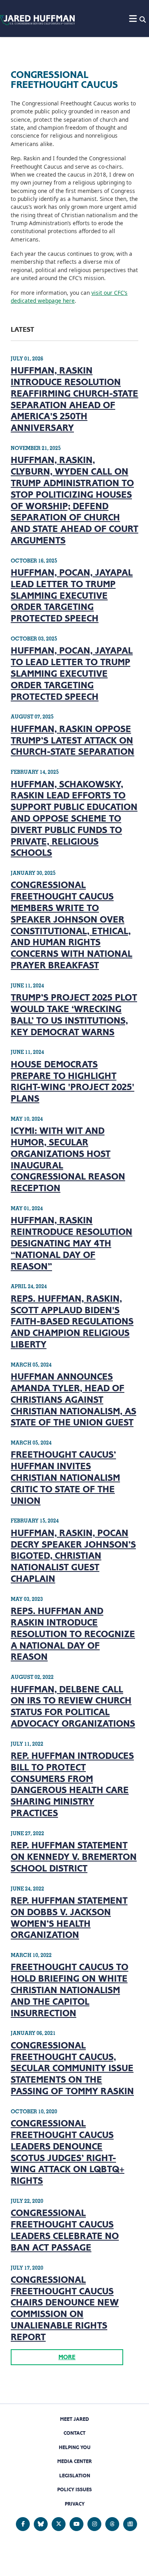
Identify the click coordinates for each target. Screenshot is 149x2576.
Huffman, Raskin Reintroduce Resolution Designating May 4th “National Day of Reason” (72, 1243)
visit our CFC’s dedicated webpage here (69, 297)
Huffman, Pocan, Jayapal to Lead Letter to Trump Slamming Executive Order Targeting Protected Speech (72, 673)
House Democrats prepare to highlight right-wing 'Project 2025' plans (73, 1081)
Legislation (75, 2476)
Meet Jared (74, 2419)
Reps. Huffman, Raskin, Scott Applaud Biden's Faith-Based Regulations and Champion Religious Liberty (72, 1321)
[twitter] (59, 2524)
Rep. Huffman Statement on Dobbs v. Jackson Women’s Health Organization (69, 1918)
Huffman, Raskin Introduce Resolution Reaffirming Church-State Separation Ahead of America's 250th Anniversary (74, 399)
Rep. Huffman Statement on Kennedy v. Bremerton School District (74, 1857)
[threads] (112, 2524)
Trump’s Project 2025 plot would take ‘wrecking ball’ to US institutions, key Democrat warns (74, 1014)
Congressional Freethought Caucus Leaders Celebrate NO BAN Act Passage (65, 2230)
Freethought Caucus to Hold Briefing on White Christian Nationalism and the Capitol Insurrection (70, 1990)
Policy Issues (74, 2489)
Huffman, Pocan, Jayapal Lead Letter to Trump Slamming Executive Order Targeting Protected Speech (72, 595)
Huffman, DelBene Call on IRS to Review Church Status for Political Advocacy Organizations (73, 1706)
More (67, 2357)
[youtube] (76, 2524)
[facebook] (23, 2524)
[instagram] (94, 2524)
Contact (74, 2433)
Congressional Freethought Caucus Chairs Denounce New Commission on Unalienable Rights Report (65, 2308)
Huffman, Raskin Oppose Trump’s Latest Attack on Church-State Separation (73, 740)
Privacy (75, 2504)
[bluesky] (41, 2524)
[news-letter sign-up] (130, 2524)
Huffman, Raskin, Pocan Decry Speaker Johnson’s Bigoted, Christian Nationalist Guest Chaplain (73, 1556)
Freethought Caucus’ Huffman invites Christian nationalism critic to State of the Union (65, 1477)
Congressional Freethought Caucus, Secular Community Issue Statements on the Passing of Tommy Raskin (72, 2068)
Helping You (75, 2447)
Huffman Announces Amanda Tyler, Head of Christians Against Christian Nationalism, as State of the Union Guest (74, 1399)
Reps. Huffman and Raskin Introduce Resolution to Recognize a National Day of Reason (73, 1634)
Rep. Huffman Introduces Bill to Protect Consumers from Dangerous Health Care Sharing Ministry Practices (72, 1784)
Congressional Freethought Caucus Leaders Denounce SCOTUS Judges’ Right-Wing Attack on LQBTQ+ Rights (68, 2152)
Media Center (74, 2461)
